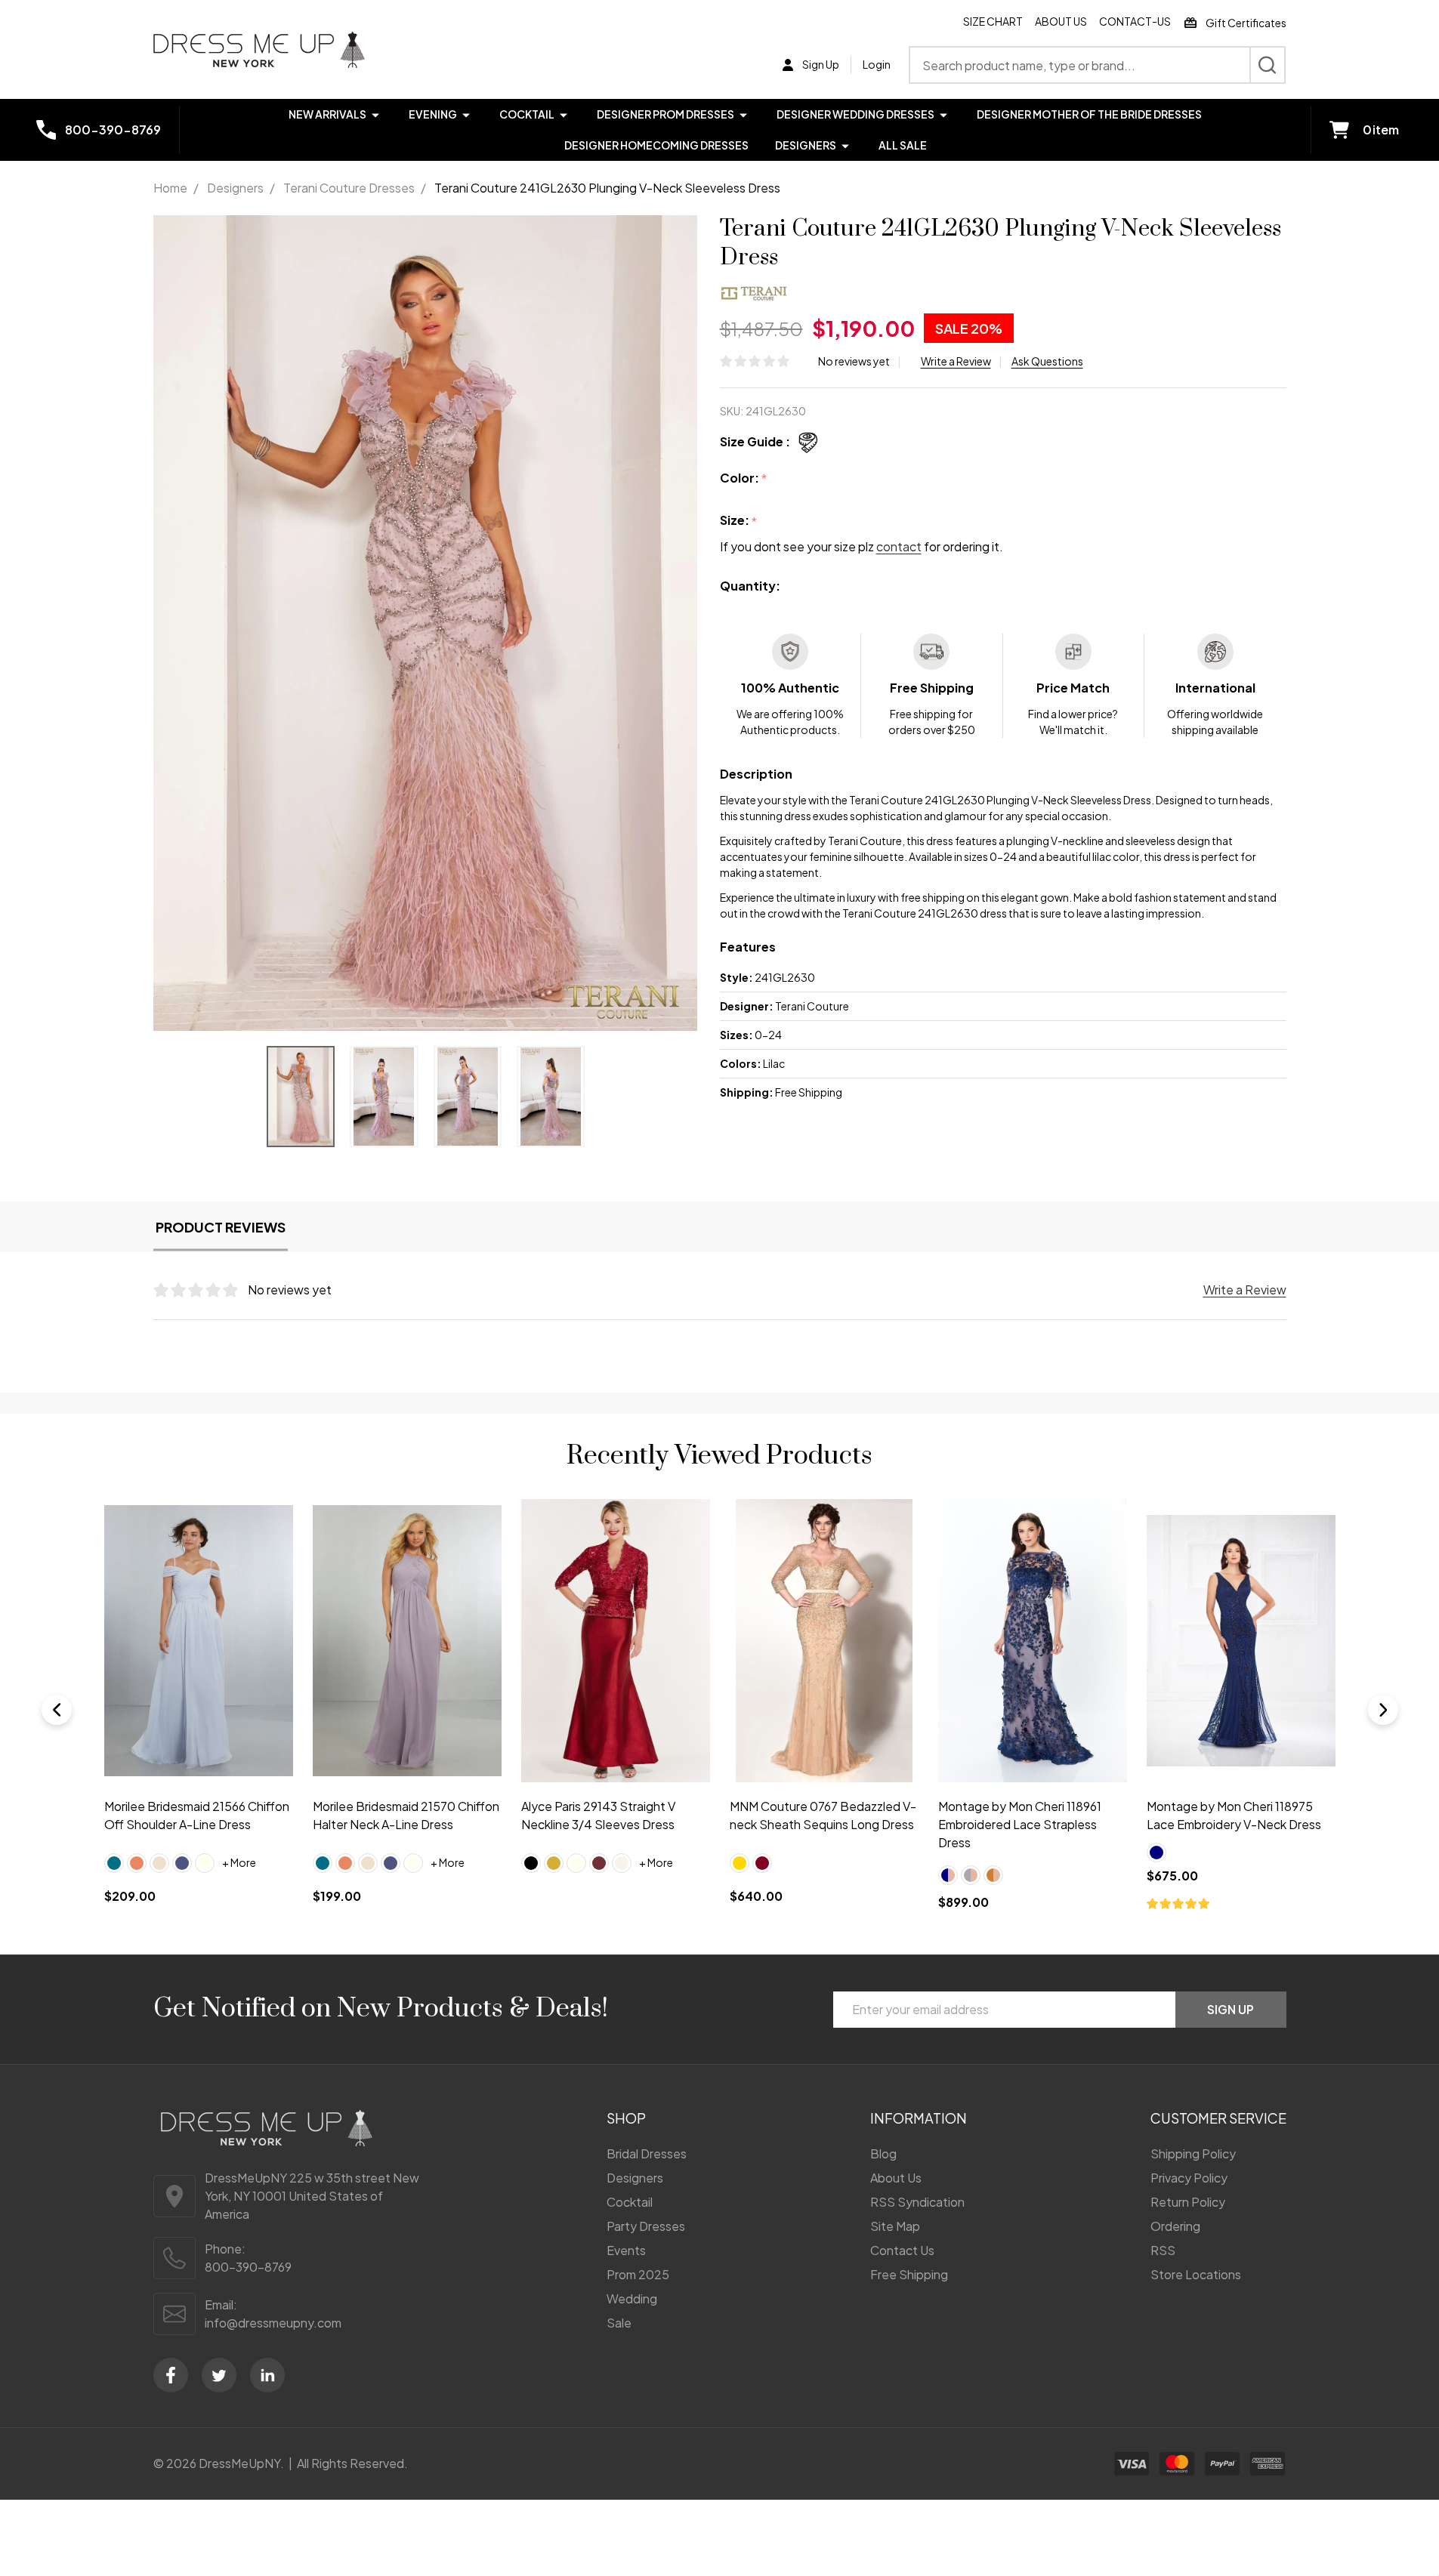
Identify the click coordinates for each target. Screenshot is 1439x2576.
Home (170, 188)
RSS (1163, 2250)
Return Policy (1188, 2202)
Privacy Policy (1189, 2178)
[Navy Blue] (1156, 1853)
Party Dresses (646, 2226)
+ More (239, 1862)
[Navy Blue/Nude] (947, 1874)
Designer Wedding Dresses (855, 114)
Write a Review (956, 361)
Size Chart (993, 21)
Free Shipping (909, 2274)
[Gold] (553, 1862)
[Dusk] (182, 1862)
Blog (883, 2153)
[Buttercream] (159, 1862)
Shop (626, 2118)
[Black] (530, 1862)
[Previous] (57, 1710)
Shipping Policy (1193, 2153)
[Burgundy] (761, 1862)
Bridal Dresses (647, 2153)
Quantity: (750, 586)
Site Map (895, 2226)
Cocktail (527, 114)
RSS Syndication (917, 2202)
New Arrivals (327, 114)
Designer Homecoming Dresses (656, 145)
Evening (433, 114)
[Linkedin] (267, 2375)
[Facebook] (171, 2375)
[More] (375, 114)
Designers (806, 145)
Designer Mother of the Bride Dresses (1089, 114)
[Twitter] (219, 2375)
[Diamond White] (621, 1862)
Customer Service (1218, 2118)
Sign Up (1231, 2009)
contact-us (1135, 21)
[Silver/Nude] (970, 1874)
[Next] (1383, 1710)
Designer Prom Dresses (665, 114)
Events (626, 2250)
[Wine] (598, 1862)
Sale (619, 2323)
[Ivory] (205, 1862)
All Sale (903, 145)
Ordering (1175, 2226)
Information (919, 2118)
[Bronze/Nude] (993, 1874)
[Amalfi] (114, 1862)
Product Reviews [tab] (221, 1227)
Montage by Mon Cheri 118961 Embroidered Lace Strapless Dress (1019, 1824)
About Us (1061, 21)
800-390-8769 (248, 2267)
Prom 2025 (638, 2274)
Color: (744, 478)
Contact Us (902, 2250)
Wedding (632, 2298)
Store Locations (1196, 2274)
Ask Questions (1047, 361)
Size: (739, 521)
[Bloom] (137, 1862)
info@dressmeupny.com (273, 2323)
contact (899, 546)
